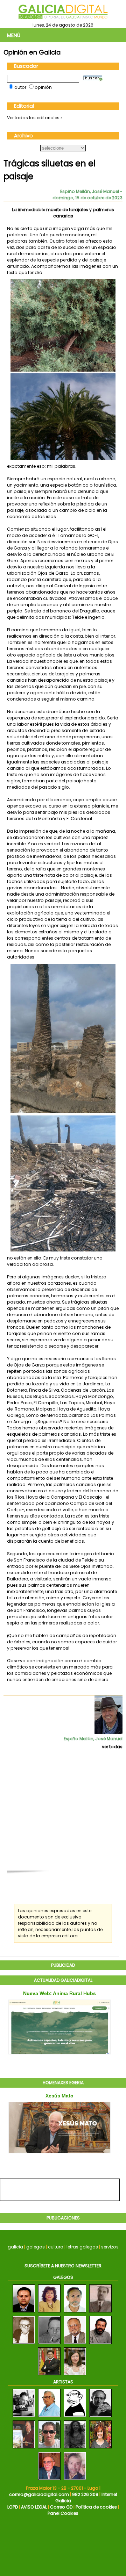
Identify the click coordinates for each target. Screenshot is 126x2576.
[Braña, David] (49, 2449)
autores (78, 1923)
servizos (110, 2247)
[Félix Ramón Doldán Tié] (75, 2344)
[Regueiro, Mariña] (100, 2449)
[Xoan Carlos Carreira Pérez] (100, 2344)
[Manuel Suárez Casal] (49, 2344)
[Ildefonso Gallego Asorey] (100, 2313)
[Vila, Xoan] (75, 2480)
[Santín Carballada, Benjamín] (49, 2480)
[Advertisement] (63, 1814)
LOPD (13, 2507)
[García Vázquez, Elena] (75, 2449)
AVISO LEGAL (34, 2507)
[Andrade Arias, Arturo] (100, 2417)
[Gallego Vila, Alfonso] (49, 2417)
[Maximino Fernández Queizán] (75, 2313)
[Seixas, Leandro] (24, 2417)
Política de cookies (96, 2507)
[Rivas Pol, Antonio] (24, 2449)
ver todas (112, 1747)
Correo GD (61, 2507)
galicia (15, 2247)
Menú (14, 35)
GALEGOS (63, 2277)
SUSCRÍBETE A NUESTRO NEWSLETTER (63, 2266)
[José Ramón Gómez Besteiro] (49, 2376)
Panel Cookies (63, 2513)
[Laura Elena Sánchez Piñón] (75, 2376)
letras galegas (82, 2247)
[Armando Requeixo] (24, 2313)
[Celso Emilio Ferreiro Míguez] (24, 2344)
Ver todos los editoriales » (35, 118)
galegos (36, 2247)
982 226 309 (85, 2494)
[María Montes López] (49, 2313)
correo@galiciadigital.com (39, 2494)
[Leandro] (75, 2417)
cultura (56, 2247)
